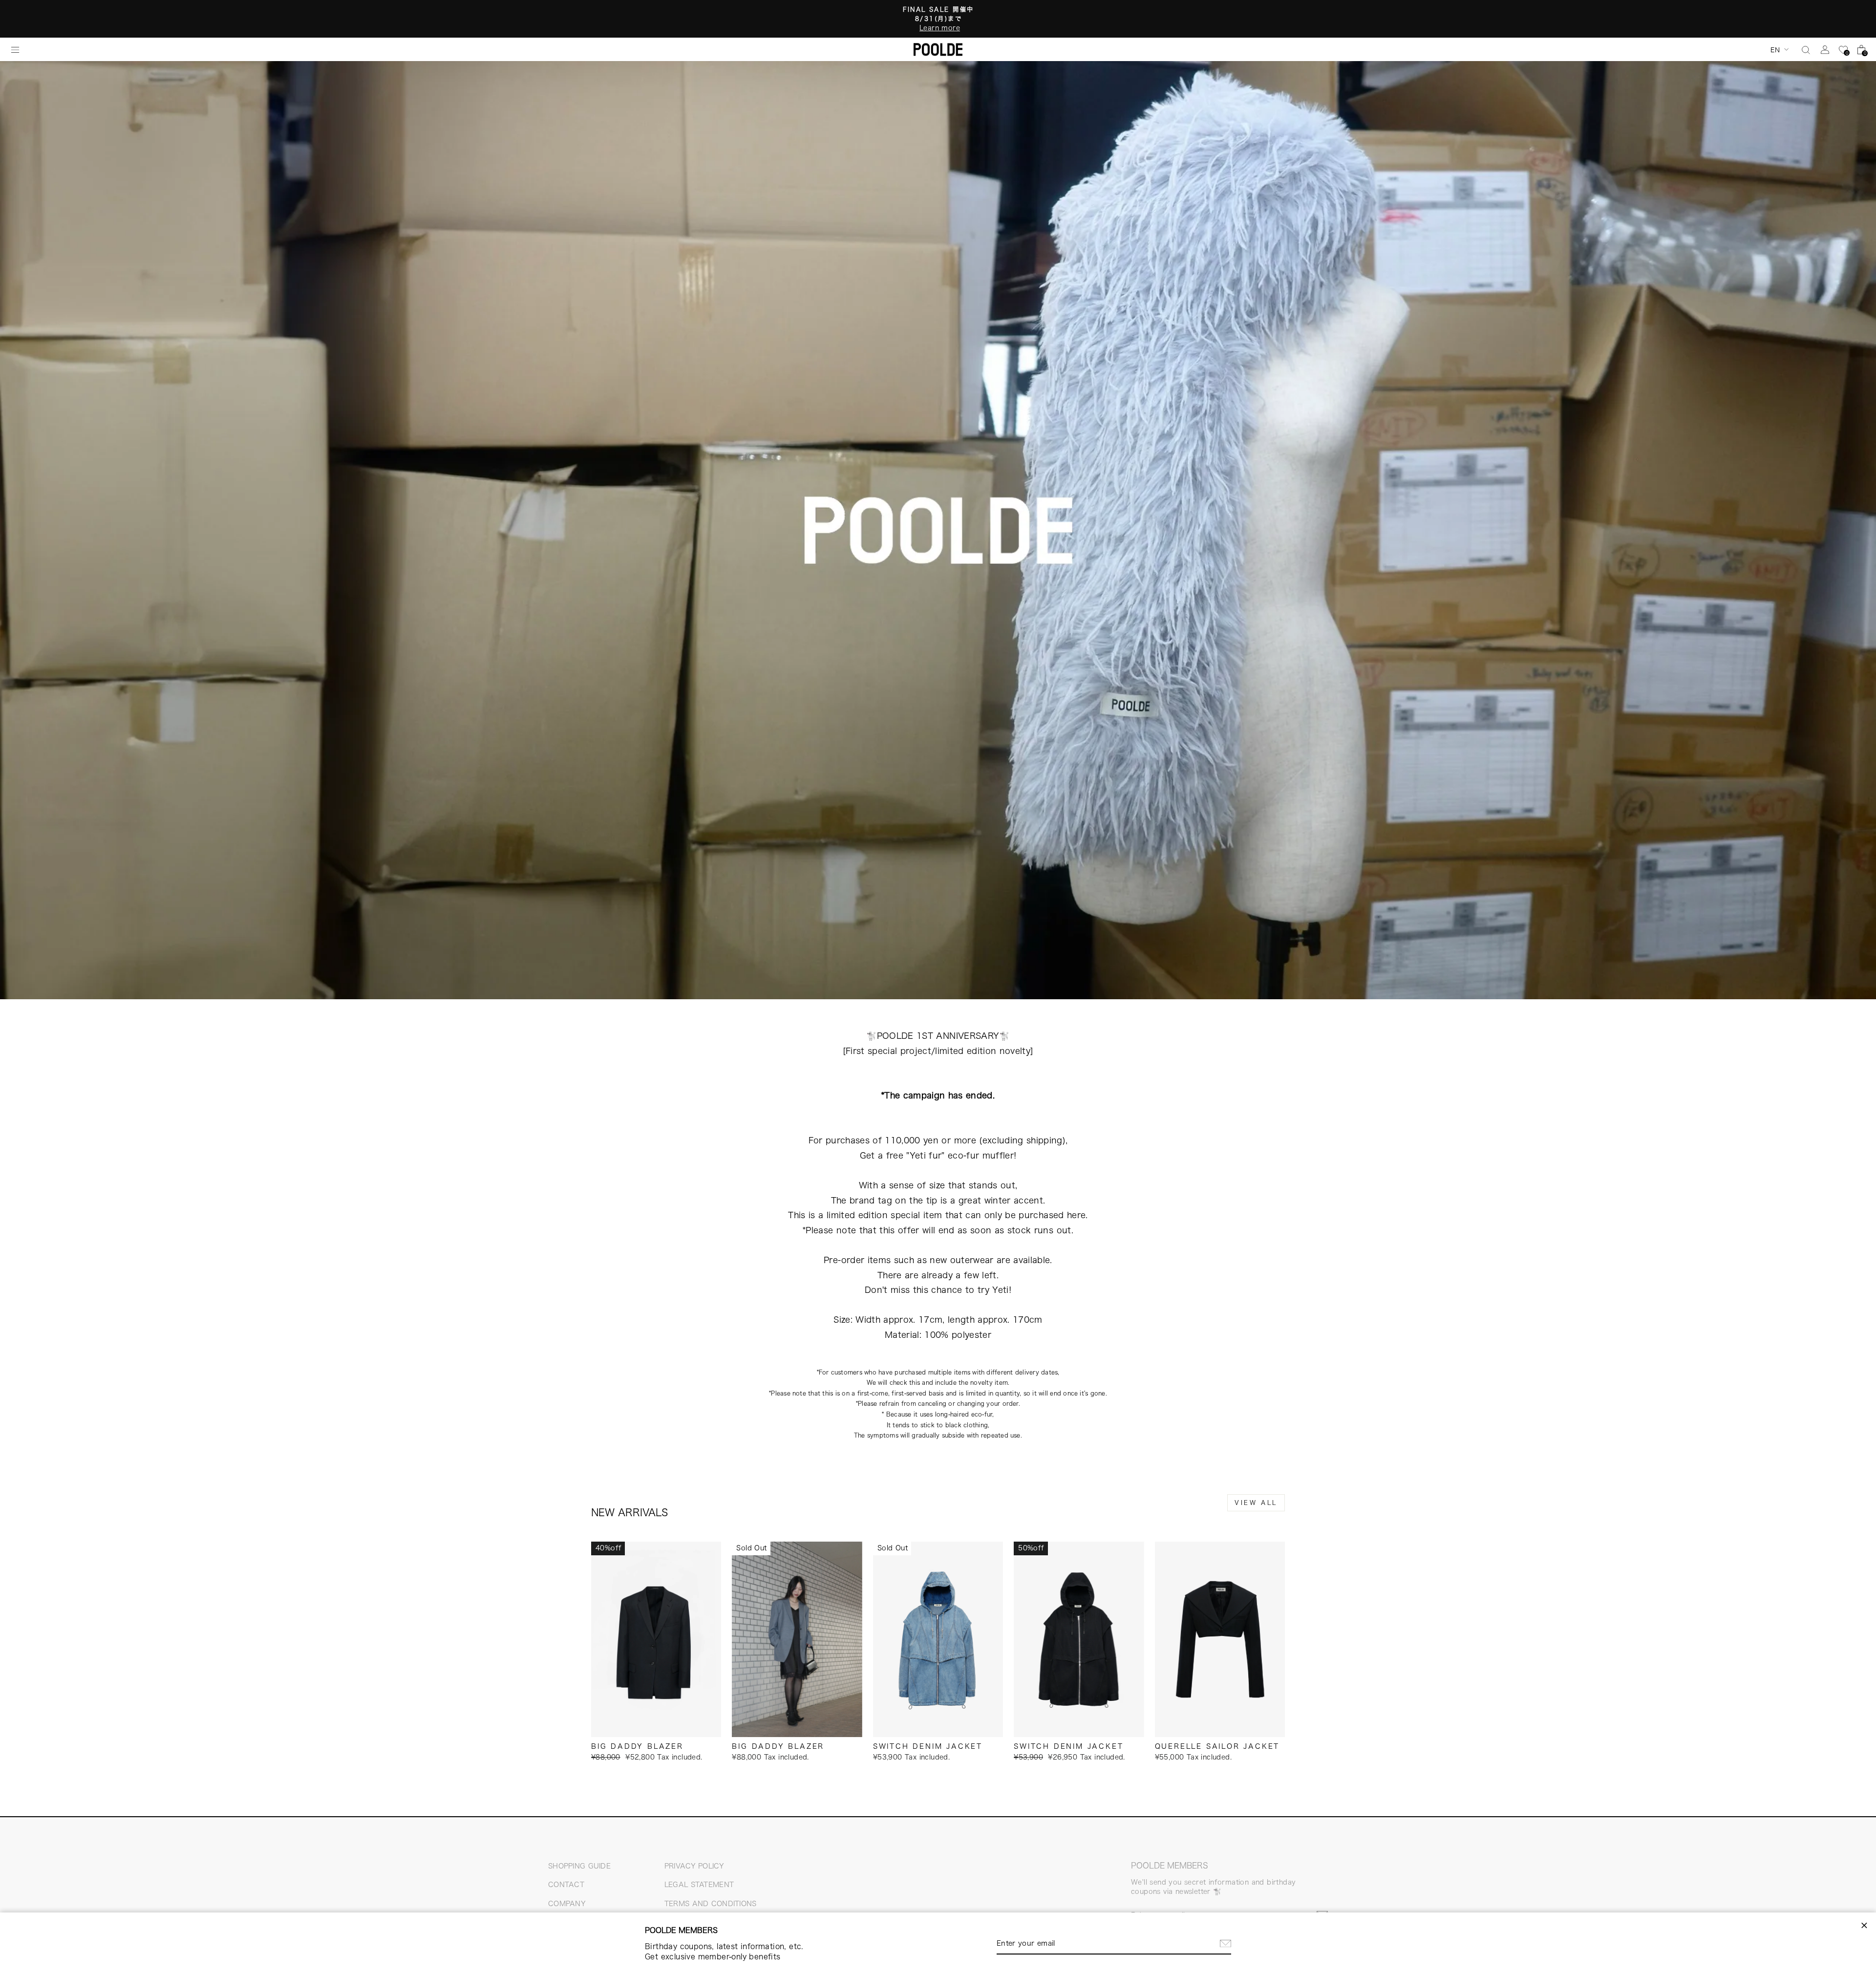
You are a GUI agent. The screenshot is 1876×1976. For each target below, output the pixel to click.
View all (1256, 1503)
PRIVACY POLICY (694, 1866)
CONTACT (566, 1885)
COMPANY (567, 1904)
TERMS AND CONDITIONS (711, 1904)
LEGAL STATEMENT (699, 1885)
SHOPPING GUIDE (579, 1866)
